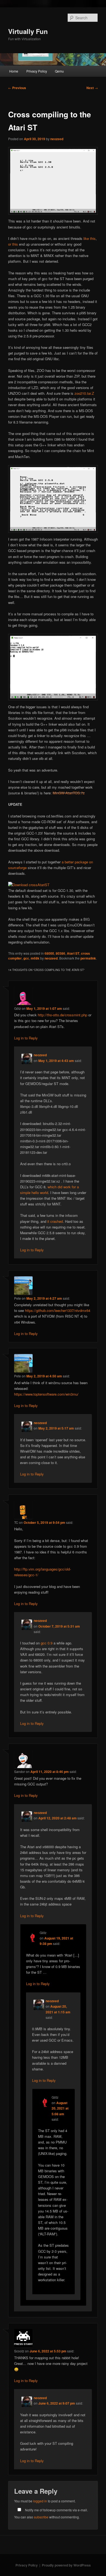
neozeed (57, 139)
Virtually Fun (28, 31)
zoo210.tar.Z (84, 393)
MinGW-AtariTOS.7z (69, 793)
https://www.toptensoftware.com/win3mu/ (46, 1394)
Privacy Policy (37, 71)
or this (13, 244)
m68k (35, 958)
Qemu (59, 71)
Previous (17, 88)
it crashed (55, 1221)
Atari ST (73, 953)
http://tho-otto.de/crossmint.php (63, 1015)
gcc (26, 958)
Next (92, 88)
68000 (49, 953)
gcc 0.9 (47, 1643)
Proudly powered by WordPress (66, 2565)
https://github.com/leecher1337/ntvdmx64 (58, 1310)
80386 (60, 953)
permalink (88, 958)
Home (14, 71)
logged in (40, 2501)
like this (90, 238)
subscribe (41, 2517)
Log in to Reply (26, 1038)
